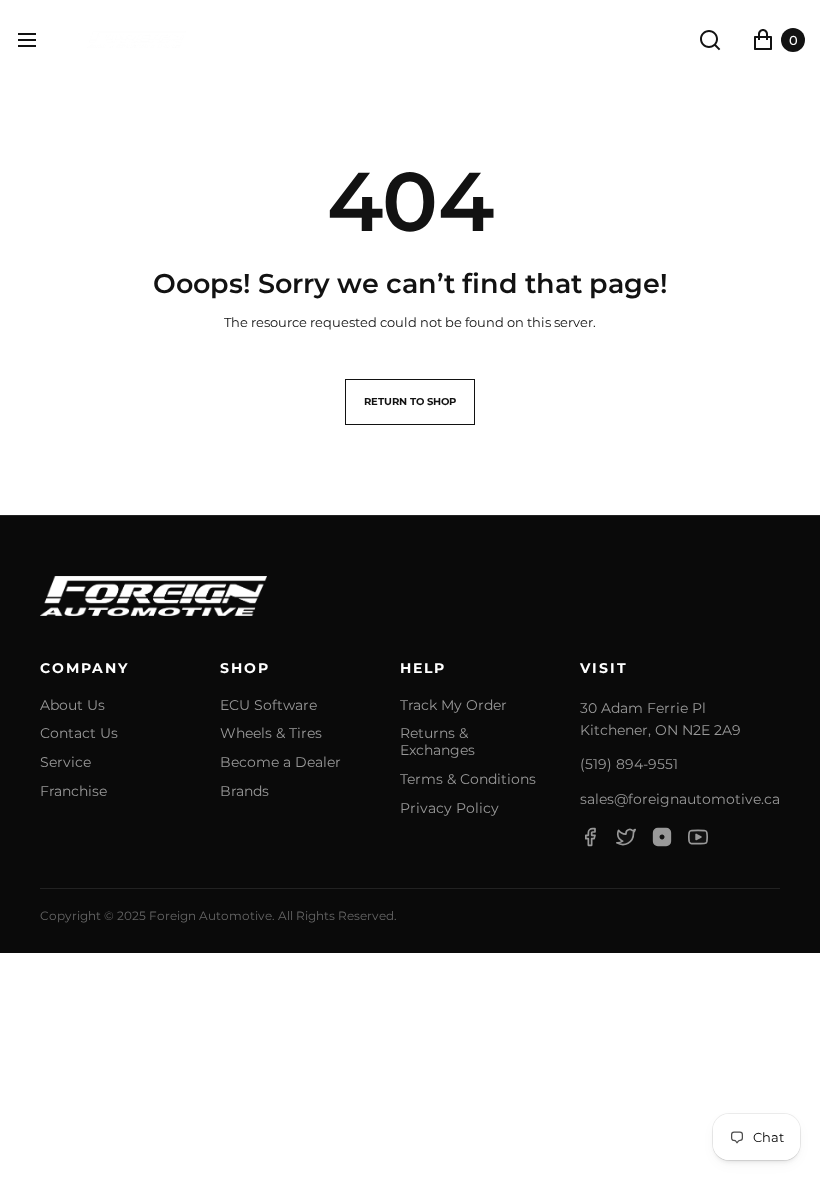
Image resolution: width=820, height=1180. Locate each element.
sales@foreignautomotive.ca (680, 799)
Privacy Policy (449, 808)
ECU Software (268, 705)
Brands (244, 791)
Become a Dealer (280, 762)
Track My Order (453, 705)
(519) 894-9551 (629, 764)
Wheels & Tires (271, 733)
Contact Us (79, 733)
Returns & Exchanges (437, 742)
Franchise (73, 791)
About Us (72, 705)
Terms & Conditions (468, 779)
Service (65, 762)
